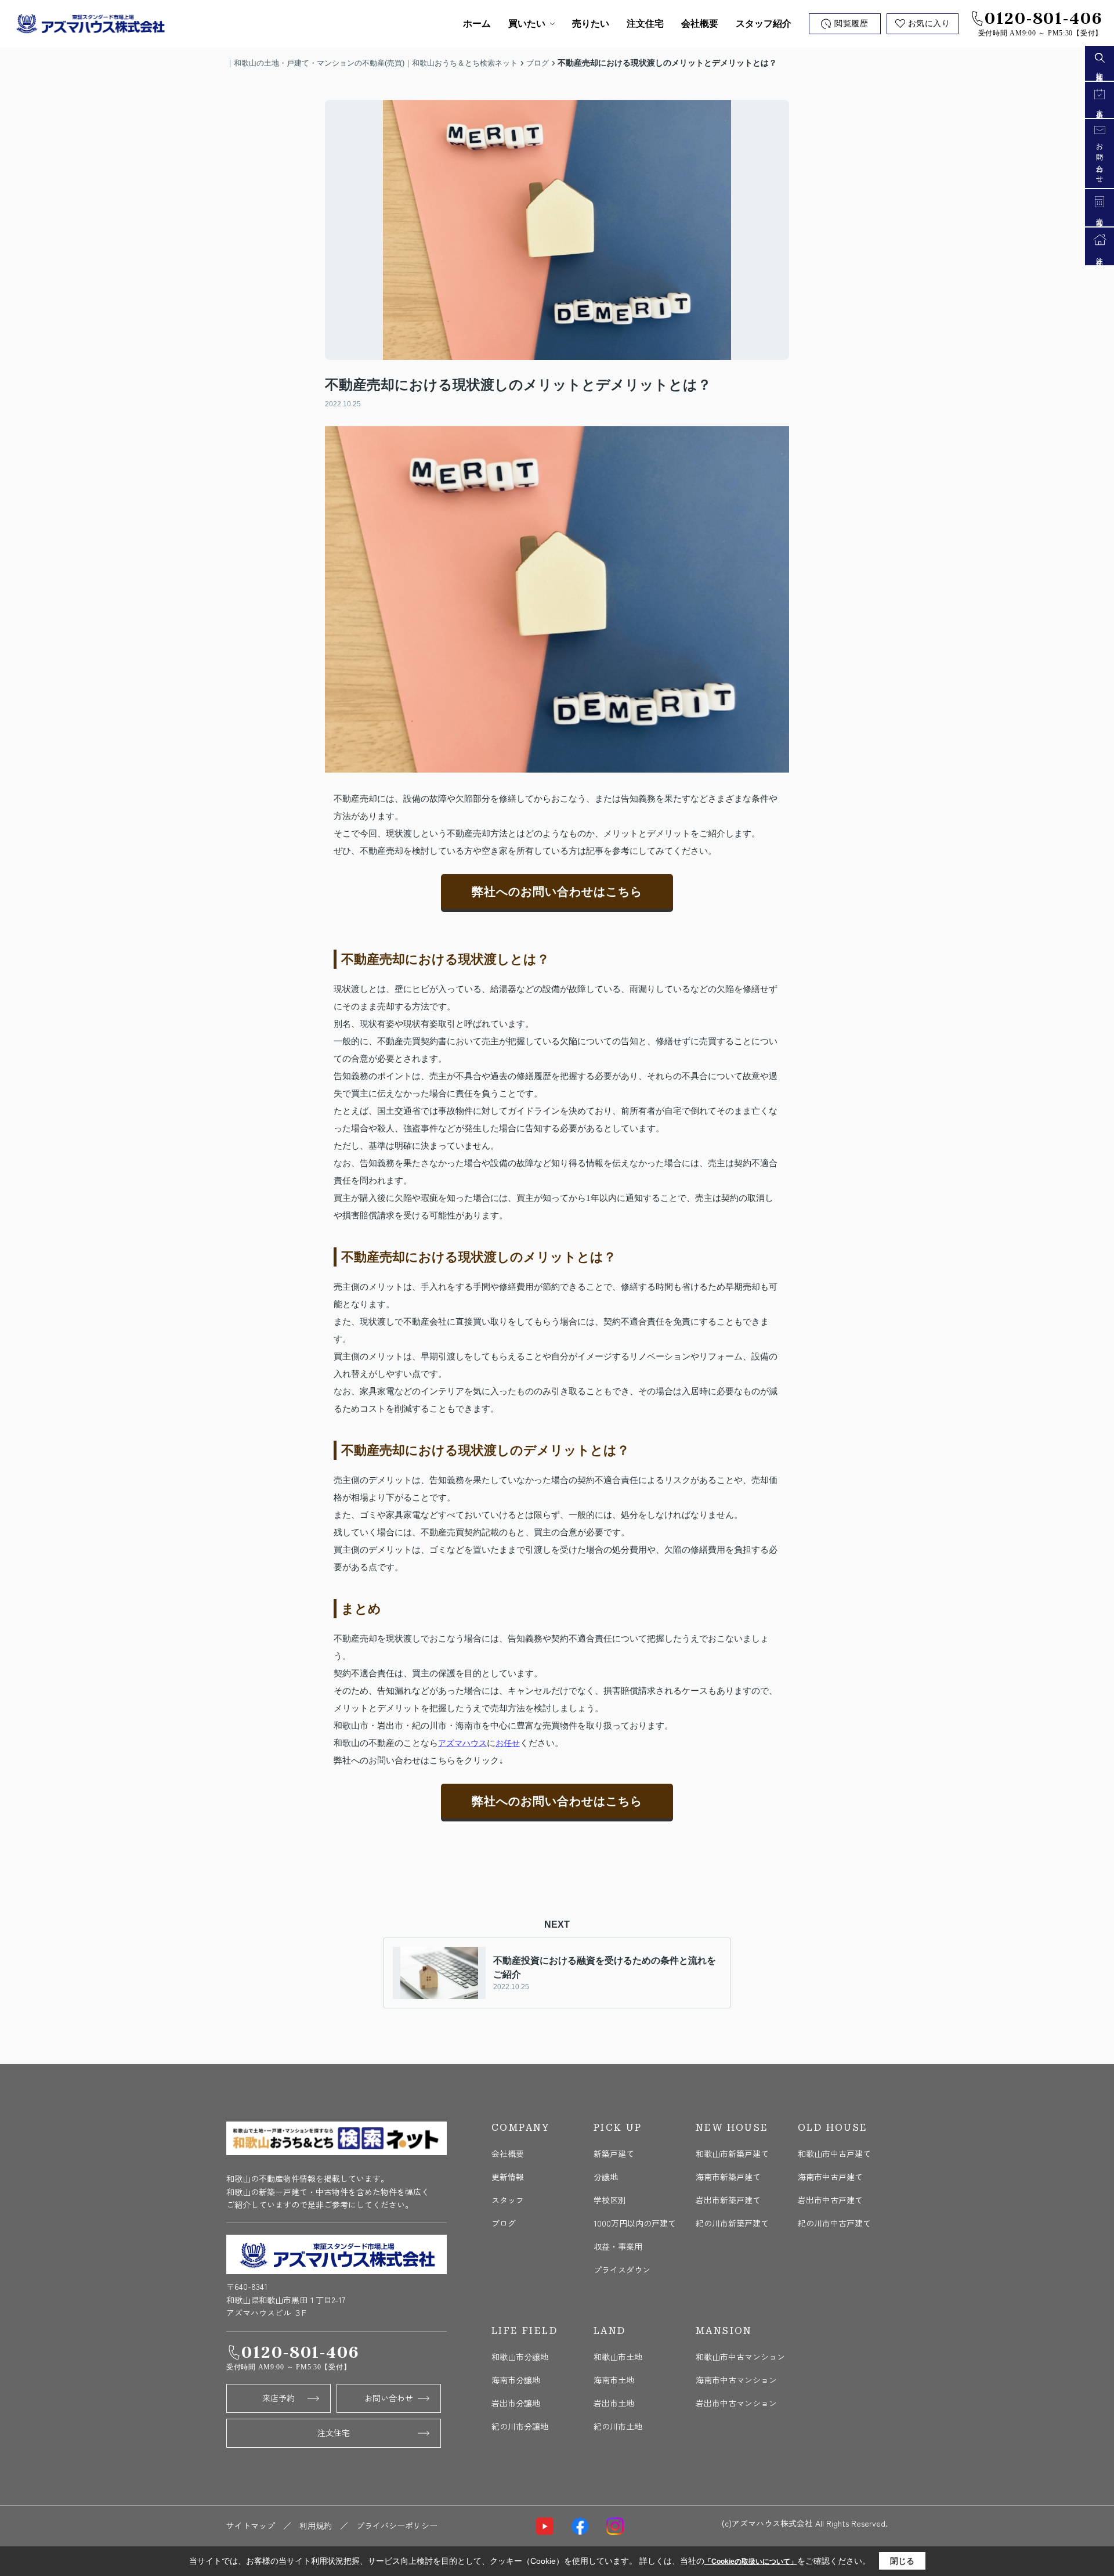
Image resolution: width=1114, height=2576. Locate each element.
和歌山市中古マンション (740, 2357)
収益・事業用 (618, 2246)
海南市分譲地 (516, 2380)
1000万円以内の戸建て (635, 2223)
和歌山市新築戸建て (732, 2153)
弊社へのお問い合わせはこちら (557, 892)
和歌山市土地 (618, 2357)
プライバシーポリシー (397, 2526)
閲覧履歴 (851, 24)
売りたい (591, 24)
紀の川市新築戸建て (732, 2223)
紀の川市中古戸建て (834, 2223)
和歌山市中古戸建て (834, 2153)
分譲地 (606, 2177)
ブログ (504, 2223)
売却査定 (1099, 216)
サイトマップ (251, 2526)
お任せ (508, 1743)
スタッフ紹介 (764, 24)
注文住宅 (645, 24)
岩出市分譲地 (516, 2403)
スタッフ (508, 2200)
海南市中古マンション (736, 2380)
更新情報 (508, 2177)
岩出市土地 (614, 2403)
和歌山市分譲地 (520, 2357)
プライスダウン (622, 2270)
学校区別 (610, 2200)
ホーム (477, 24)
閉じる (902, 2561)
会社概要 (700, 24)
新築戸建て (614, 2153)
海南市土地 (614, 2380)
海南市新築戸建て (728, 2177)
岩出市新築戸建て (728, 2200)
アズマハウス (462, 1743)
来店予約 (278, 2398)
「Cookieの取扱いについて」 (751, 2561)
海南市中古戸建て (830, 2177)
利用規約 (316, 2526)
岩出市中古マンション (736, 2403)
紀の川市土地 (618, 2426)
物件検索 (1099, 70)
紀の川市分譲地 (520, 2426)
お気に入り (929, 24)
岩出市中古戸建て (830, 2200)
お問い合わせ (389, 2398)
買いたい (527, 24)
